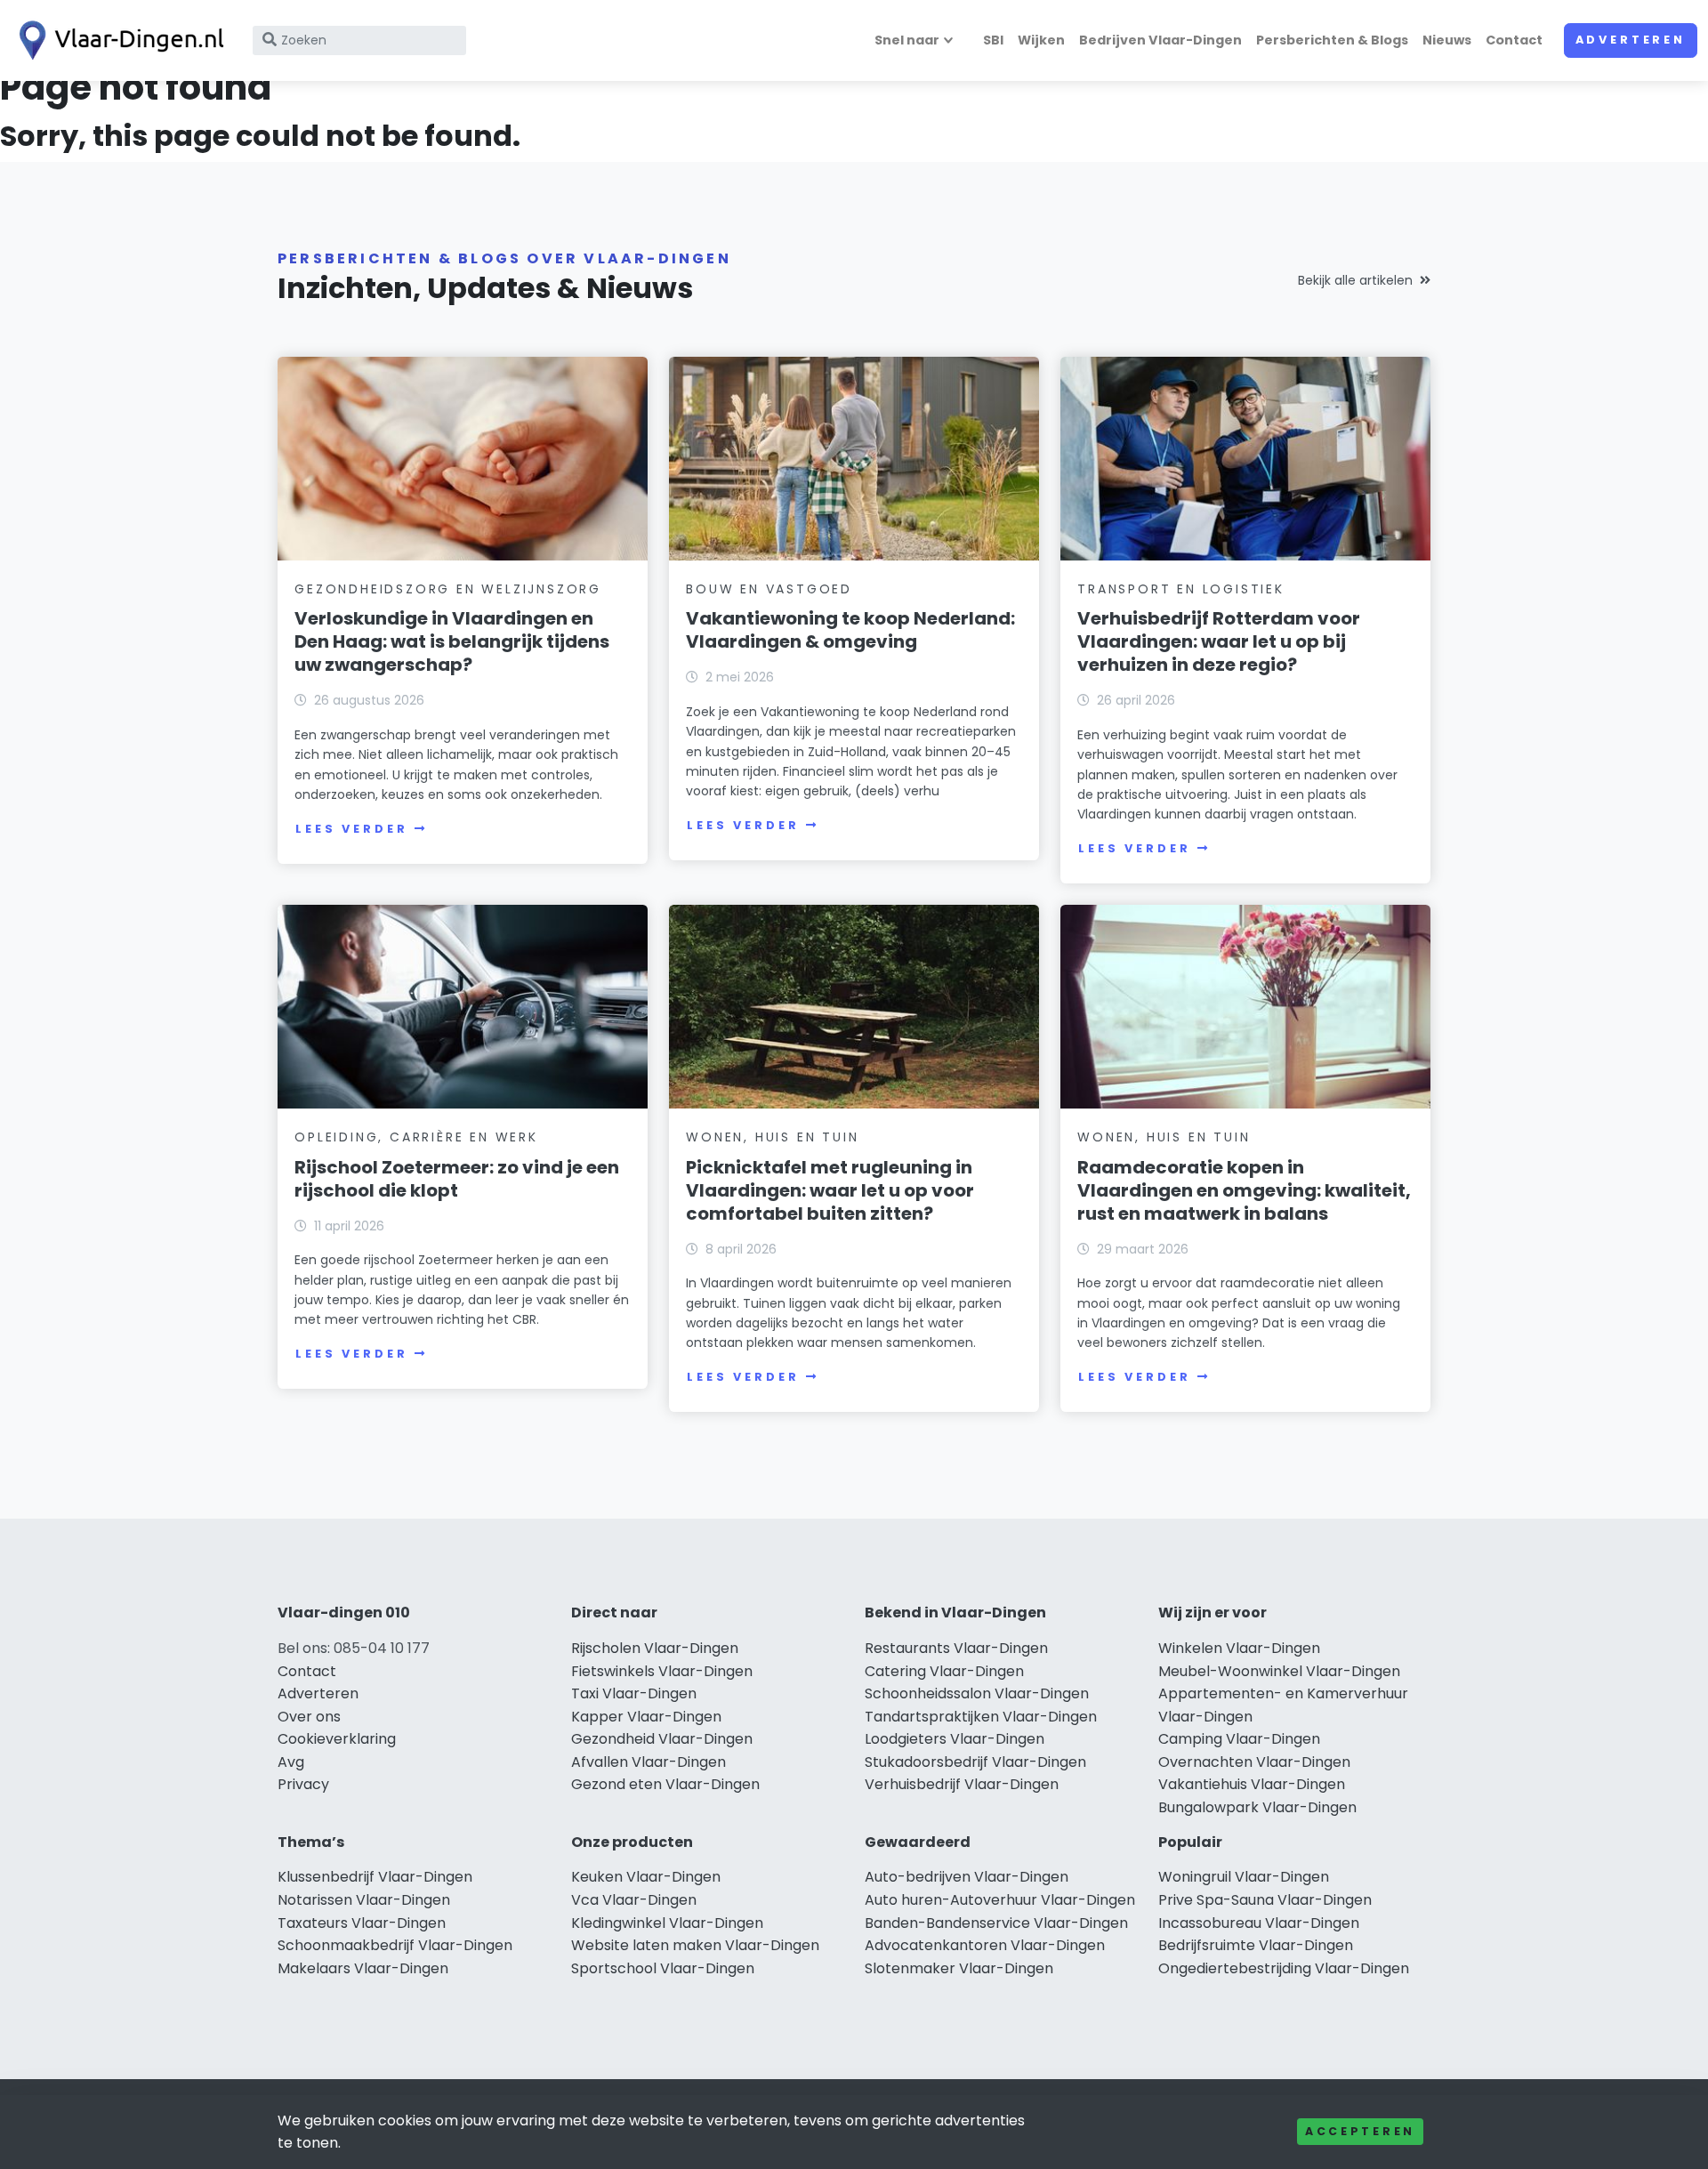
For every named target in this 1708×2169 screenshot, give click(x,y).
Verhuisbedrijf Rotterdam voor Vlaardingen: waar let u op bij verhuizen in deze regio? (1219, 641)
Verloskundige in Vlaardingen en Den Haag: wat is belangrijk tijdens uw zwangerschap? (452, 641)
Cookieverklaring (337, 1739)
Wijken (1041, 40)
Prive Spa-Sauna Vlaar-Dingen (1265, 1900)
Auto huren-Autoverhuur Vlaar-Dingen (1000, 1900)
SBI (993, 40)
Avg (291, 1762)
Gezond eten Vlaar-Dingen (665, 1784)
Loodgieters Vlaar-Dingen (955, 1739)
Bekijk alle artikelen (1355, 280)
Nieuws (1447, 40)
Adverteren (1631, 40)
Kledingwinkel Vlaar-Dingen (667, 1923)
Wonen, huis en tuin (772, 1137)
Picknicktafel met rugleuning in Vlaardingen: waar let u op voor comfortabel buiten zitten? (830, 1190)
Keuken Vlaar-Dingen (646, 1877)
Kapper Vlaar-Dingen (646, 1717)
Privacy (303, 1784)
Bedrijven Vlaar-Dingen (1160, 40)
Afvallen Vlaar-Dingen (649, 1762)
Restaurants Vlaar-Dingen (956, 1648)
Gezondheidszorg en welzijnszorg (448, 589)
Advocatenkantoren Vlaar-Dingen (985, 1945)
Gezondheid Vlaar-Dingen (662, 1739)
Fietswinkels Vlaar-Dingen (662, 1671)
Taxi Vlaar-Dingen (634, 1693)
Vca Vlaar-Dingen (634, 1900)
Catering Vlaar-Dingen (944, 1671)
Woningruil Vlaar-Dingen (1244, 1877)
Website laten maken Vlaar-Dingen (695, 1945)
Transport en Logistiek (1181, 589)
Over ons (309, 1717)
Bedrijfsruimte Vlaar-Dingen (1256, 1945)
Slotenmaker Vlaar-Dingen (959, 1968)
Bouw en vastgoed (769, 589)
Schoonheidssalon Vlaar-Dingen (977, 1693)
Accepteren (1360, 2131)
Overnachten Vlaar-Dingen (1254, 1762)
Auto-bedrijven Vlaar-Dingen (967, 1877)
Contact (1514, 40)
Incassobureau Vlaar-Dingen (1259, 1923)
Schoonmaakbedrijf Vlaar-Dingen (395, 1945)
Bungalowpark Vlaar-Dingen (1257, 1807)
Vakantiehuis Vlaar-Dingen (1252, 1784)
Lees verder (351, 829)
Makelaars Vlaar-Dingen (363, 1968)
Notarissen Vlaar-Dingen (364, 1900)
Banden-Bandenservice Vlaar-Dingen (996, 1923)
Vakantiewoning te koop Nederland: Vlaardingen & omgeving (850, 630)
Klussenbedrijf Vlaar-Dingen (375, 1877)
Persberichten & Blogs (1332, 40)
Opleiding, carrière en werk (416, 1137)
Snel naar (907, 40)
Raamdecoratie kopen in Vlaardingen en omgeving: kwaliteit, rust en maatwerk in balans (1244, 1190)
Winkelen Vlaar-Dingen (1239, 1648)
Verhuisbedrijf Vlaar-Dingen (962, 1784)
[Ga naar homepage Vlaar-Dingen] (117, 40)
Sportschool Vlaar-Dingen (663, 1968)
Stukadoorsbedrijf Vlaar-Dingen (975, 1762)
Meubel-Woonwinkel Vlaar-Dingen (1279, 1671)
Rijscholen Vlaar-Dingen (655, 1648)
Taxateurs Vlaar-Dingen (362, 1923)
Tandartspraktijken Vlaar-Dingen (981, 1717)
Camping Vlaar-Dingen (1239, 1739)
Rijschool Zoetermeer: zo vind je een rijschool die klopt (457, 1179)
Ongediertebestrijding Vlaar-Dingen (1284, 1968)
